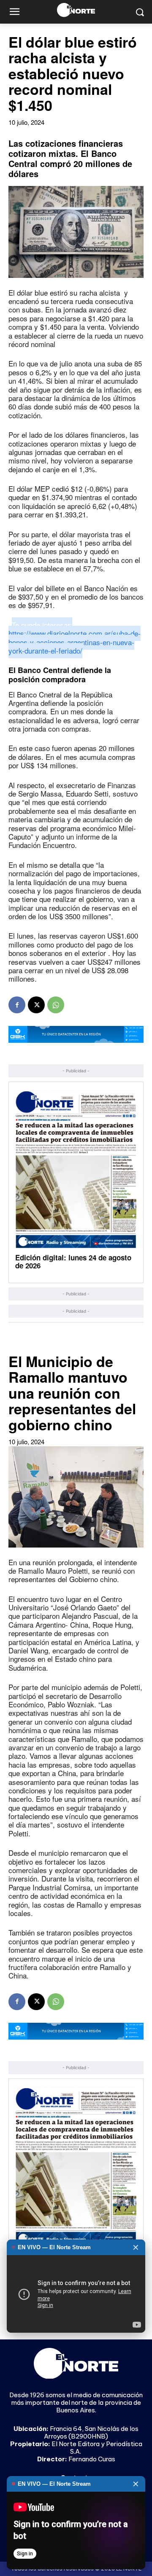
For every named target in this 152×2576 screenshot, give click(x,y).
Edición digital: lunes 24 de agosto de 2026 (73, 1261)
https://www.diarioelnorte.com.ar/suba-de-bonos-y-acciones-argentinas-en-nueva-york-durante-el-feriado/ (75, 642)
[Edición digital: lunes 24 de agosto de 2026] (76, 1169)
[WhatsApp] (56, 1005)
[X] (36, 1005)
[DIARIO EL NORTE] (76, 10)
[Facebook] (17, 1005)
